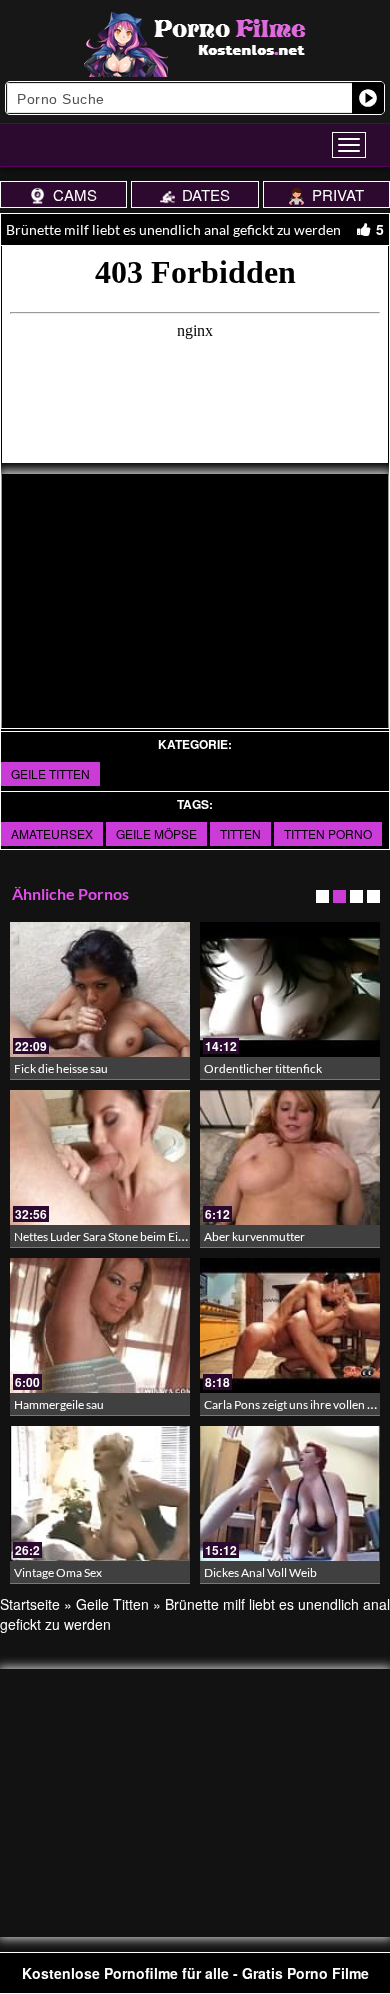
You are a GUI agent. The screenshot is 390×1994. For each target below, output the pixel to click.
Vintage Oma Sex (58, 1572)
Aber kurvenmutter (254, 1236)
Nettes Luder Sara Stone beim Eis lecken (116, 1236)
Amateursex (52, 833)
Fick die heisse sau (61, 1068)
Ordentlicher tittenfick (263, 1068)
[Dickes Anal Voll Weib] (290, 1493)
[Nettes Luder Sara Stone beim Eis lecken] (100, 1157)
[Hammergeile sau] (100, 1325)
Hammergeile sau (59, 1404)
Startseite (30, 1604)
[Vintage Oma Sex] (100, 1493)
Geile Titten (50, 773)
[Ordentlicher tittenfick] (290, 989)
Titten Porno (328, 833)
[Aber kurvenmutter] (290, 1157)
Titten (240, 833)
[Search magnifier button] (368, 98)
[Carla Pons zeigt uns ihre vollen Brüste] (290, 1325)
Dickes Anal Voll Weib (260, 1572)
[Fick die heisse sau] (100, 989)
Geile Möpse (156, 833)
